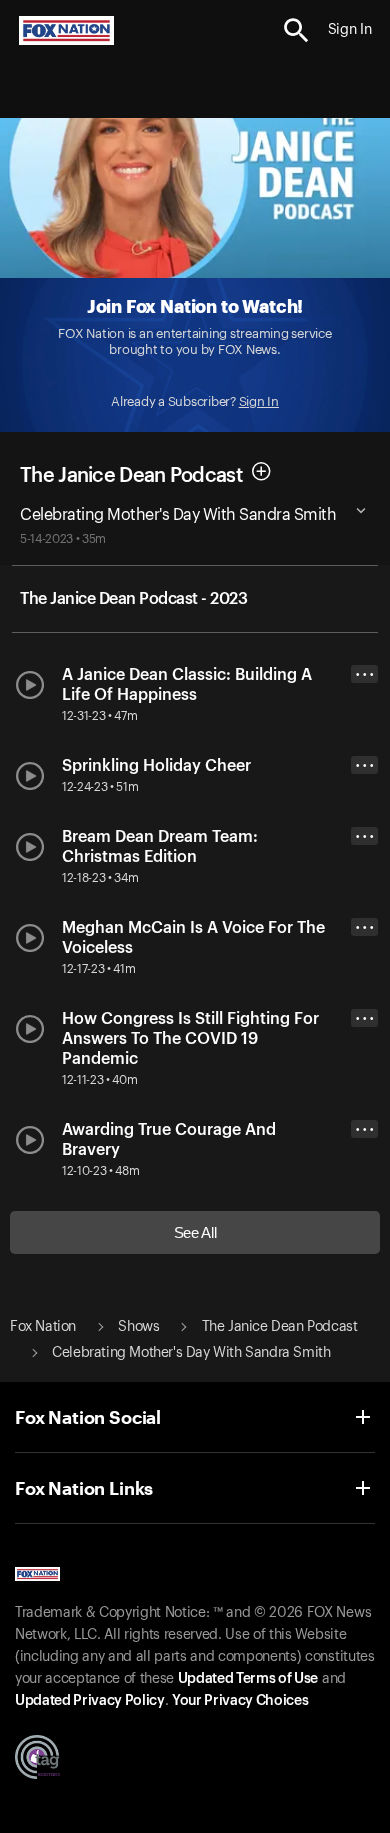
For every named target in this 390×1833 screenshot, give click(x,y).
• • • (365, 674)
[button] (296, 30)
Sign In (259, 401)
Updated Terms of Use (248, 1679)
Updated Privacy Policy (90, 1701)
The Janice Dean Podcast (131, 476)
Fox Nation (43, 1327)
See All (195, 1232)
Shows (138, 1327)
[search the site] (296, 30)
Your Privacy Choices (240, 1701)
